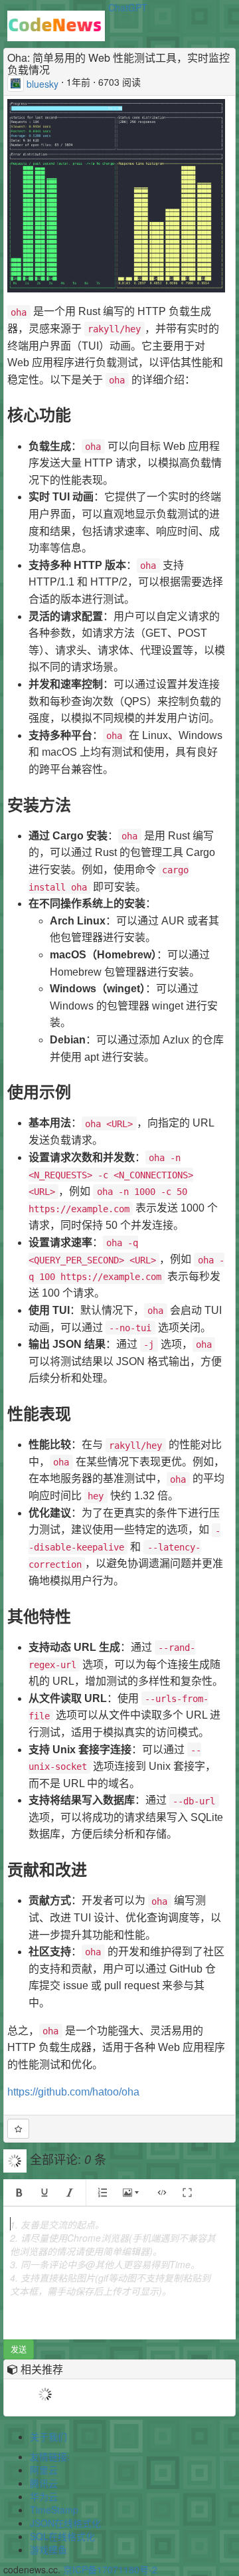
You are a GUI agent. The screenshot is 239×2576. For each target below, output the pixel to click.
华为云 (44, 2496)
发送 (19, 2349)
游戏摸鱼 (48, 2549)
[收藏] (18, 2129)
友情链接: (50, 2456)
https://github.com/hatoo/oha (73, 2092)
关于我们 (48, 2436)
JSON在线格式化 (65, 2523)
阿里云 (44, 2470)
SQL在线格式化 (62, 2536)
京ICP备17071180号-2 (110, 2569)
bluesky (42, 84)
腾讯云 (44, 2483)
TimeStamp (54, 2510)
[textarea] (119, 2273)
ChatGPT (128, 7)
